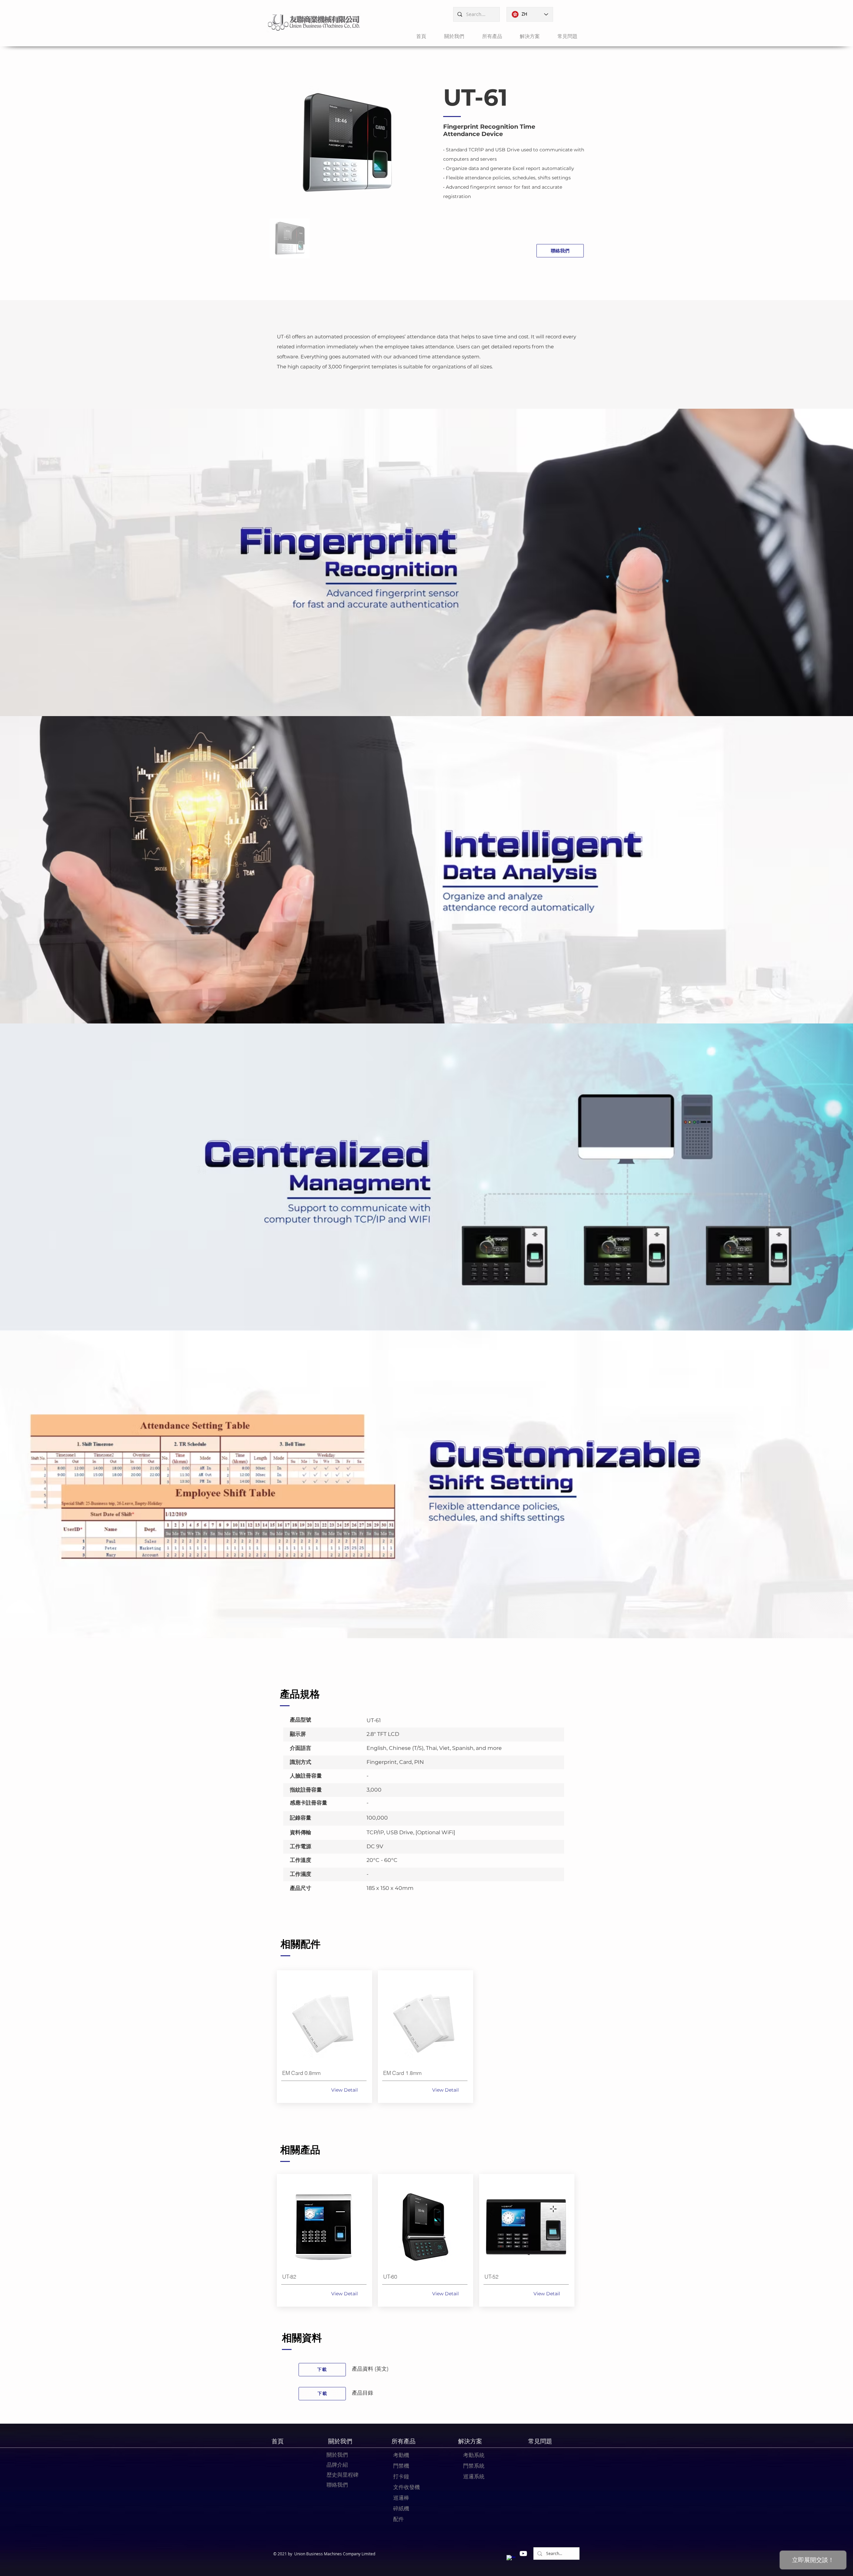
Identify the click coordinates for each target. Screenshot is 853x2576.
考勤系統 (474, 2455)
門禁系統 (474, 2466)
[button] (450, 36)
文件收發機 (407, 2487)
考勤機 (401, 2455)
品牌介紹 (337, 2465)
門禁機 (401, 2466)
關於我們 (337, 2455)
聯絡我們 (337, 2485)
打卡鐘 (401, 2476)
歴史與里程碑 (343, 2475)
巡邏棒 (401, 2498)
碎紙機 (401, 2508)
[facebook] (511, 2559)
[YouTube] (523, 2553)
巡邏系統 (474, 2476)
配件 (399, 2519)
